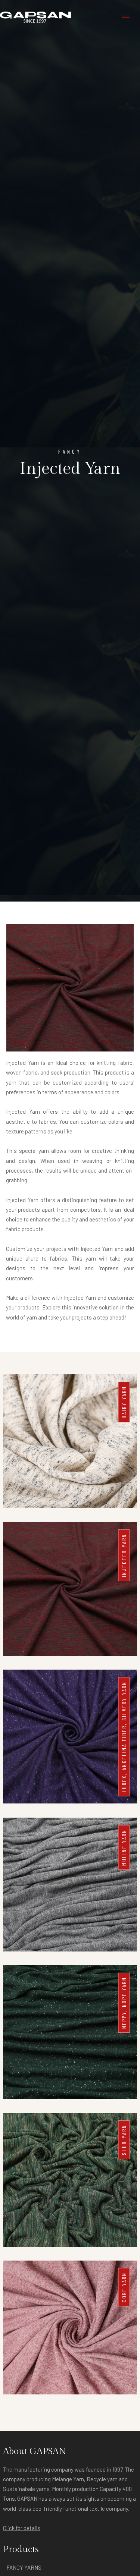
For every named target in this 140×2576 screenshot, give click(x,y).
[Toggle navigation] (126, 17)
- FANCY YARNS (22, 2567)
